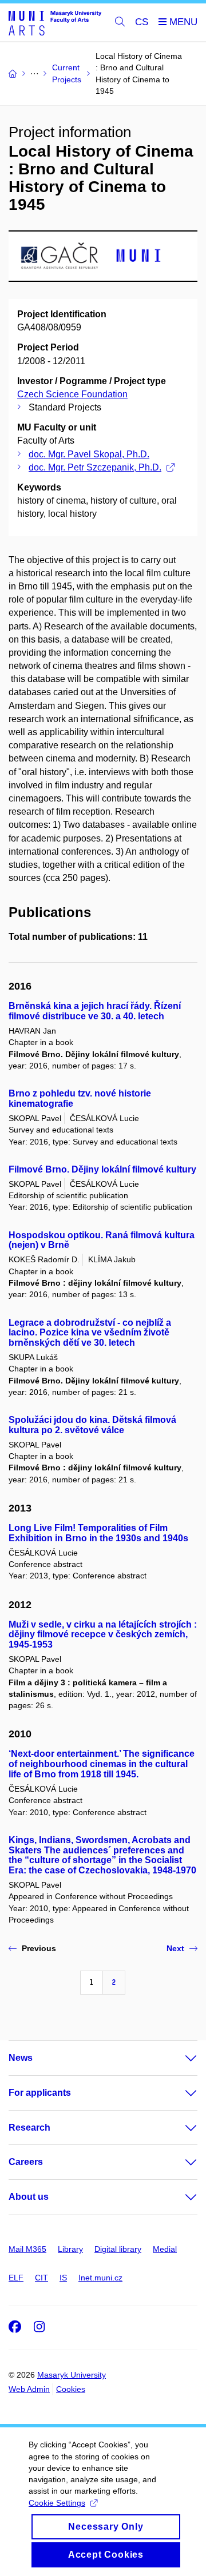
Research (29, 2128)
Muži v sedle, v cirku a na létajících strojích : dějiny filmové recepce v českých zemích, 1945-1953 (103, 1635)
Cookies (71, 2389)
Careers (26, 2162)
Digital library (118, 2249)
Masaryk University (72, 2375)
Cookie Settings (57, 2503)
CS (142, 22)
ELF (16, 2278)
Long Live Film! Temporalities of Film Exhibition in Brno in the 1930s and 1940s (98, 1533)
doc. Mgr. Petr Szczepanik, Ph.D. (95, 467)
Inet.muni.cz (100, 2278)
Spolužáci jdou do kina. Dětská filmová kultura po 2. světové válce (92, 1425)
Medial (165, 2249)
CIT (41, 2278)
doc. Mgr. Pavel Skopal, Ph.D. (89, 454)
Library (70, 2249)
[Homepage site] (55, 23)
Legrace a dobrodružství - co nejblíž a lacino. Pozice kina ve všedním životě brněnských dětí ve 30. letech (90, 1333)
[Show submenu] (180, 2058)
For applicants (40, 2093)
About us (29, 2197)
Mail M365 (27, 2249)
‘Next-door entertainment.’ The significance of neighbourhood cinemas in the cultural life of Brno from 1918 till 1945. (102, 1764)
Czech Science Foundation (72, 394)
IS (63, 2278)
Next (175, 1948)
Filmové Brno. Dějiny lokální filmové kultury (102, 1169)
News (21, 2058)
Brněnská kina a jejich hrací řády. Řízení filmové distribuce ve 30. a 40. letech (95, 1011)
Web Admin (29, 2389)
